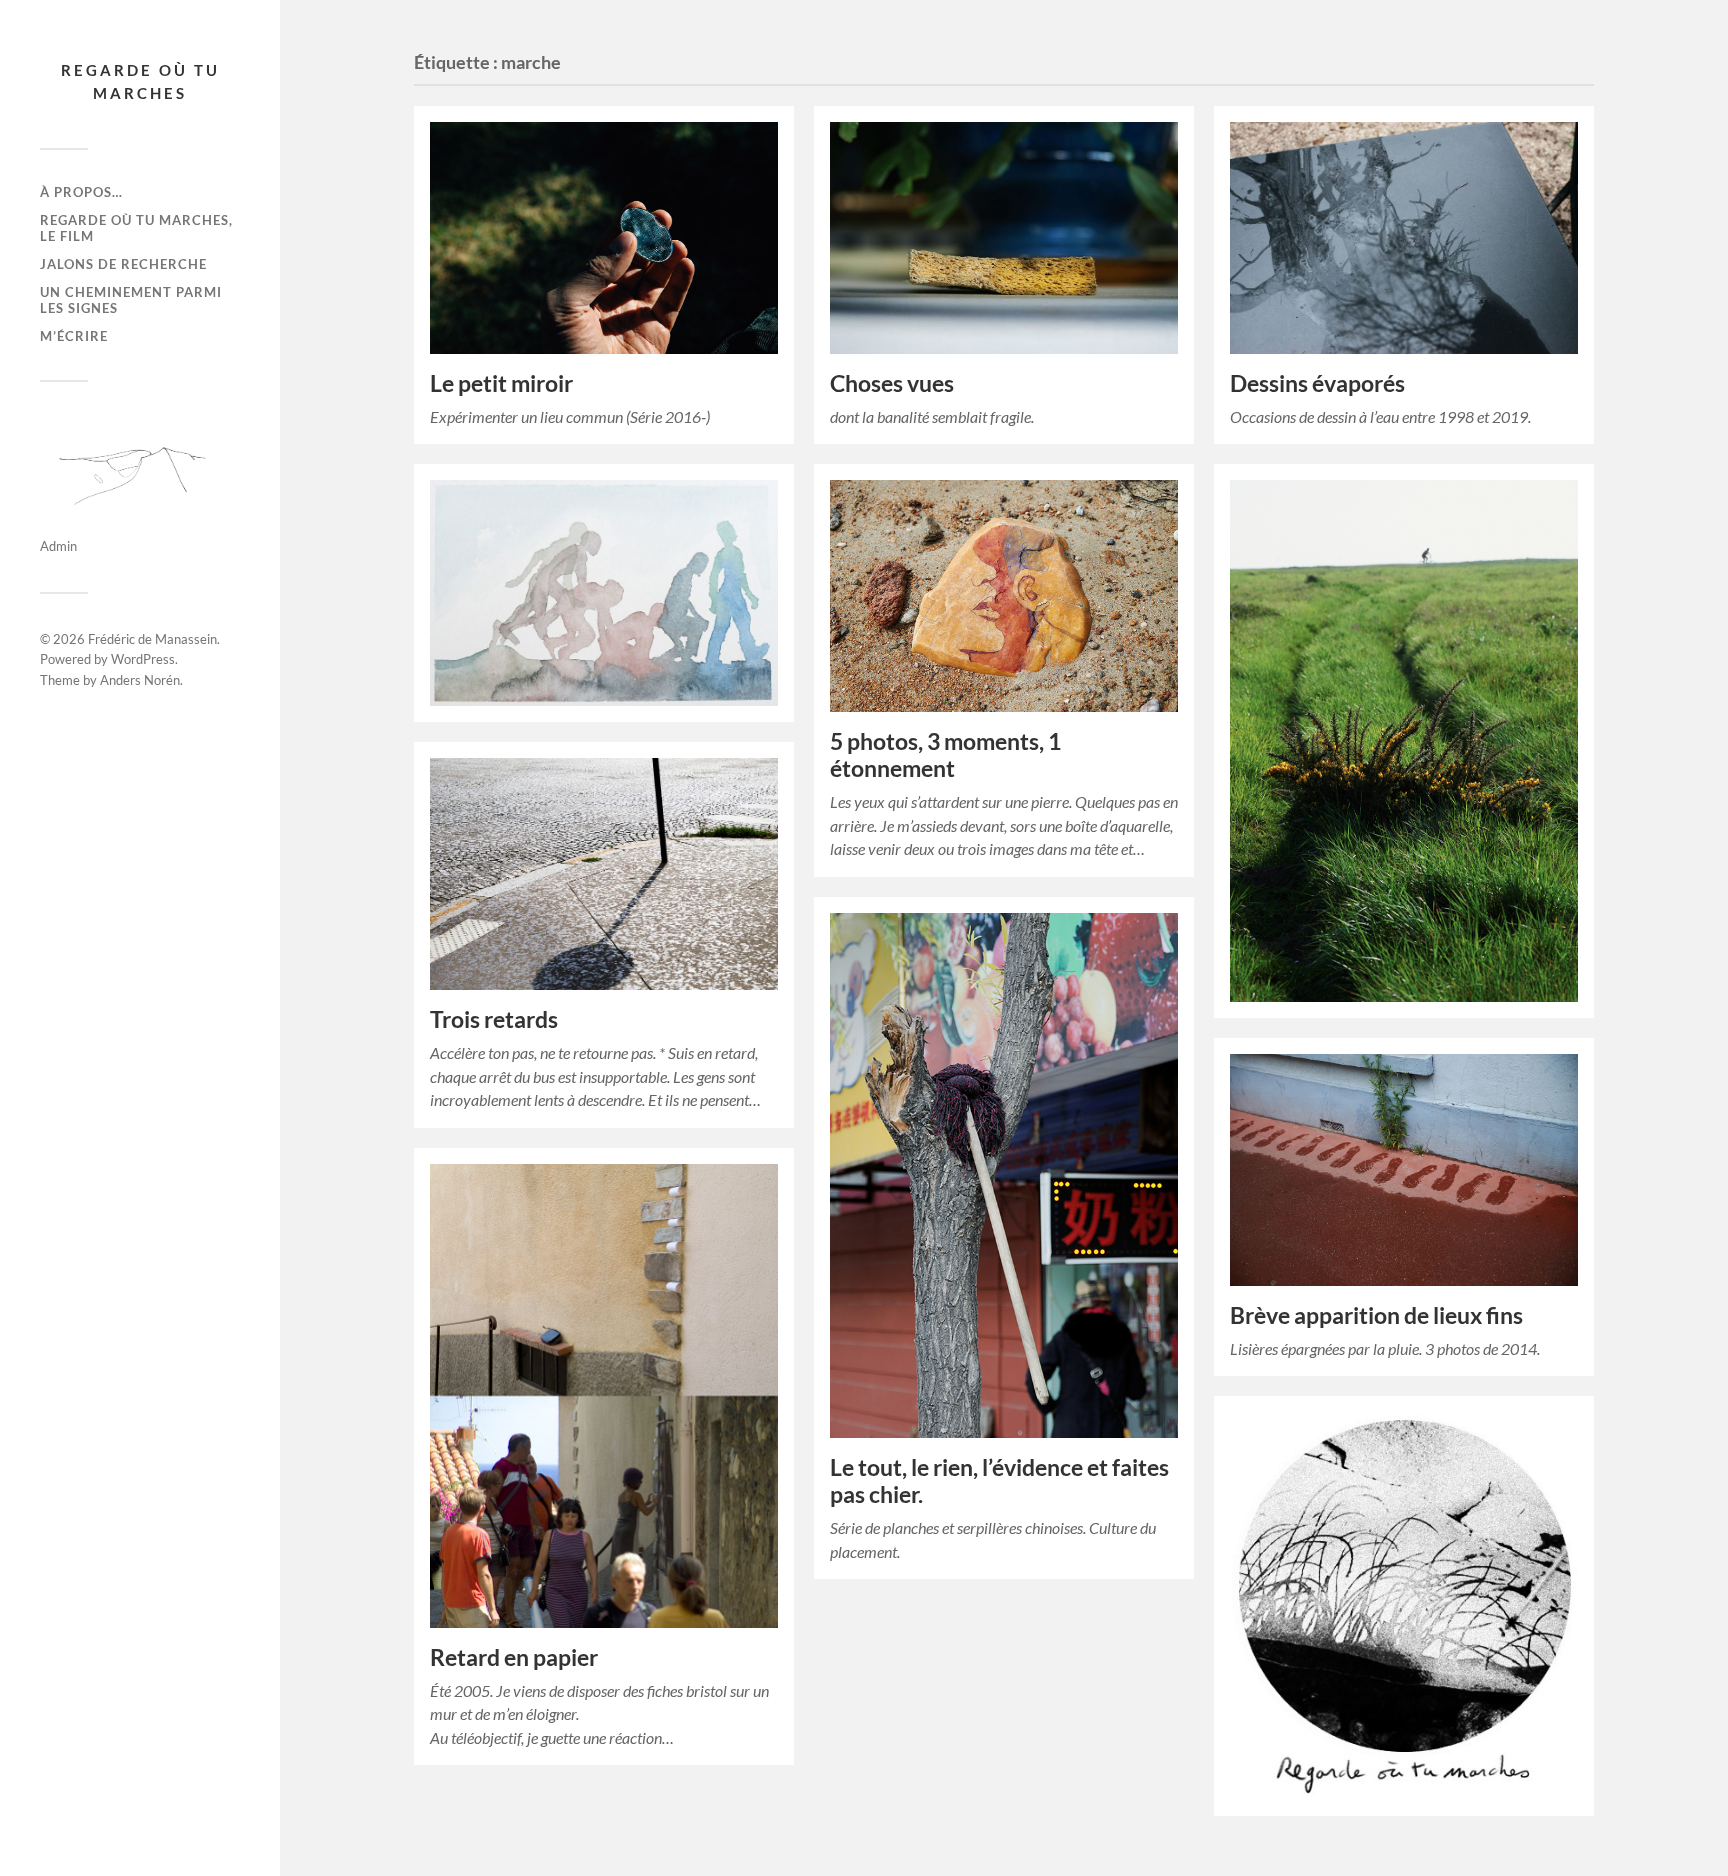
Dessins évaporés (1317, 383)
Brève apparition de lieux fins (1376, 1315)
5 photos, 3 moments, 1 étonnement (945, 755)
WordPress (143, 659)
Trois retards (494, 1019)
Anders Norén (140, 680)
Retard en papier (514, 1657)
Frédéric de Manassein (152, 639)
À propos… (81, 192)
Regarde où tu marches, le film (136, 228)
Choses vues (892, 383)
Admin (58, 546)
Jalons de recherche (123, 264)
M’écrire (74, 336)
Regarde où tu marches (140, 81)
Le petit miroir (501, 383)
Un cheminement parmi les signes (131, 300)
